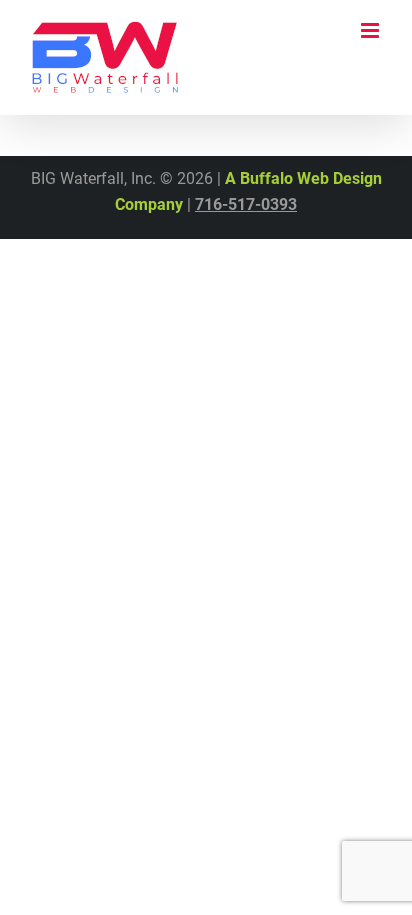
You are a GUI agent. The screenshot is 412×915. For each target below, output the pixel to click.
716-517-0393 (246, 204)
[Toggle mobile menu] (371, 30)
